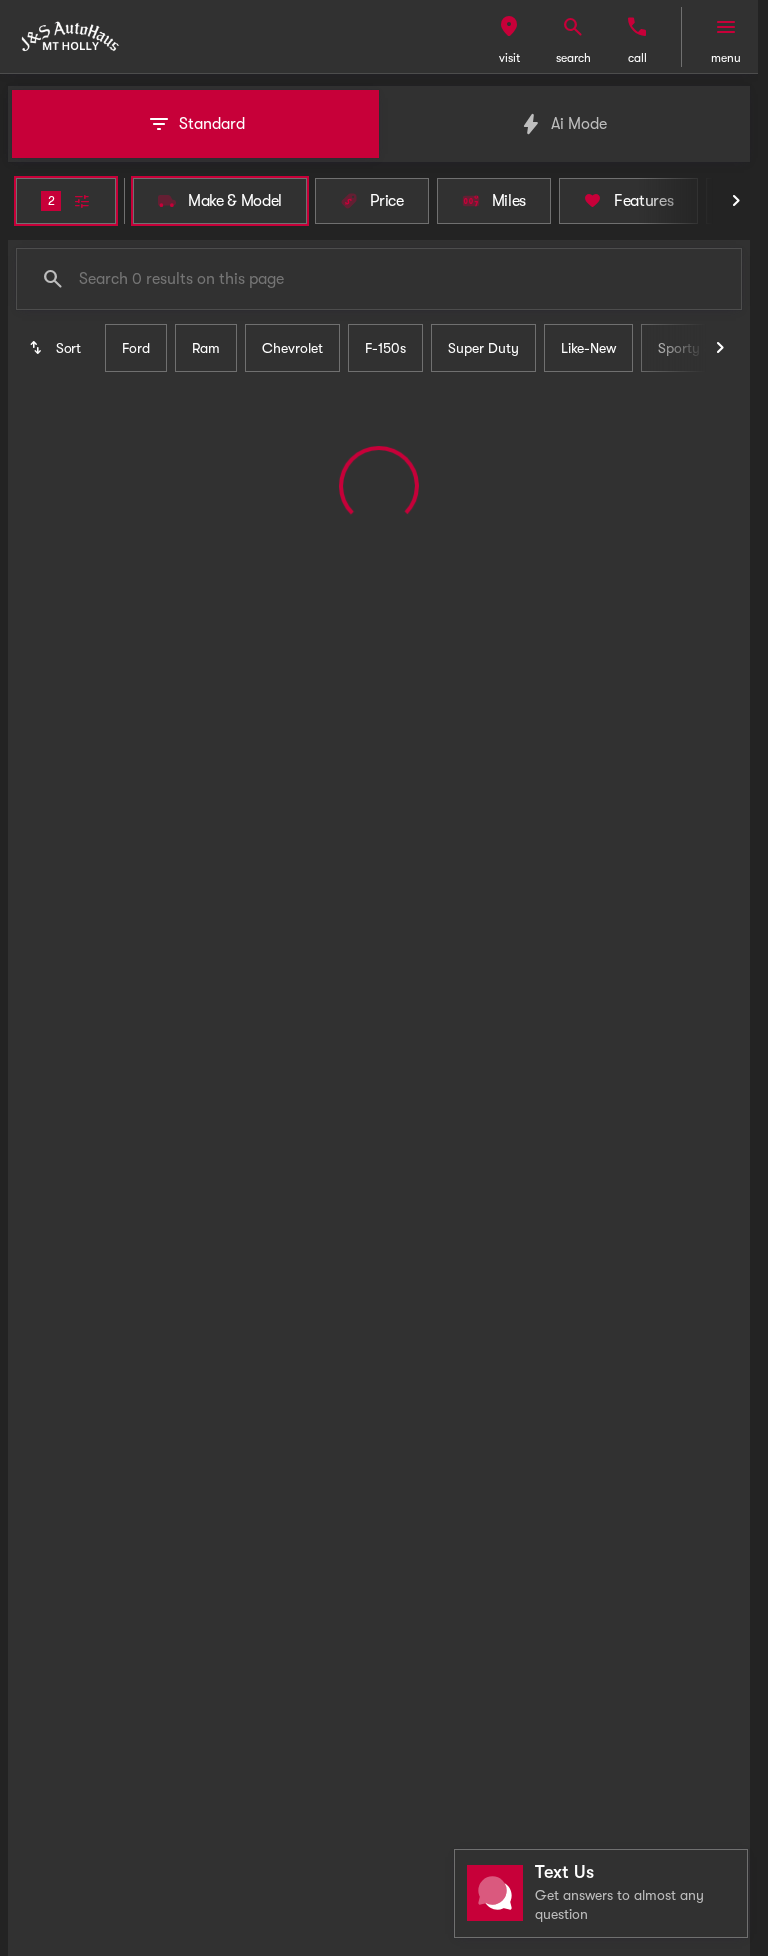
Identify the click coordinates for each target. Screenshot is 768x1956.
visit (509, 58)
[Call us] (637, 27)
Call (637, 58)
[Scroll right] (736, 201)
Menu (726, 58)
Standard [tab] (212, 124)
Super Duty (483, 348)
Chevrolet (292, 348)
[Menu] (726, 27)
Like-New (588, 348)
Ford (136, 348)
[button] (509, 37)
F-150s (385, 348)
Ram (206, 348)
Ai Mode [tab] (579, 124)
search (573, 58)
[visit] (509, 27)
